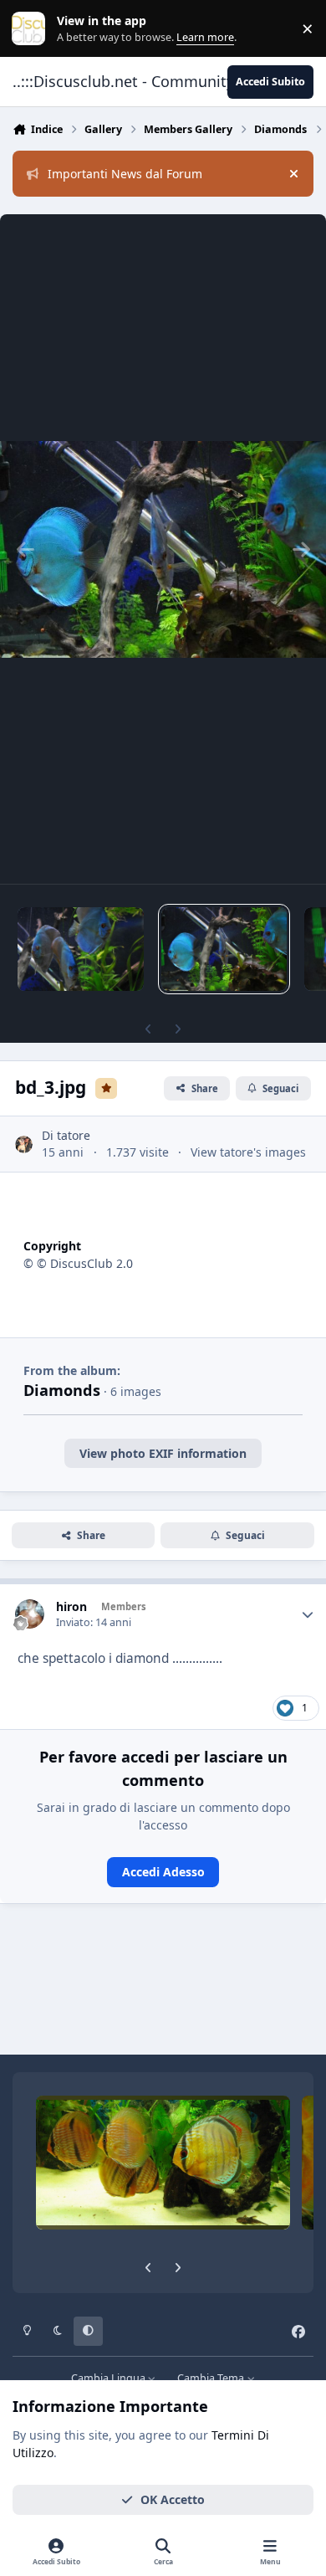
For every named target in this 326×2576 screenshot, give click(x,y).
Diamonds (62, 1390)
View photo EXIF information (163, 1453)
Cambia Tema (212, 2378)
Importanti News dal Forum (125, 174)
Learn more (32, 29)
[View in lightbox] (163, 549)
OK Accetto (173, 2499)
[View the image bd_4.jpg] (81, 949)
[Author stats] (308, 1614)
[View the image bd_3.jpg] (224, 949)
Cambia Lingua (110, 2378)
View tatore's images (248, 1152)
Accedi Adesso (163, 1872)
